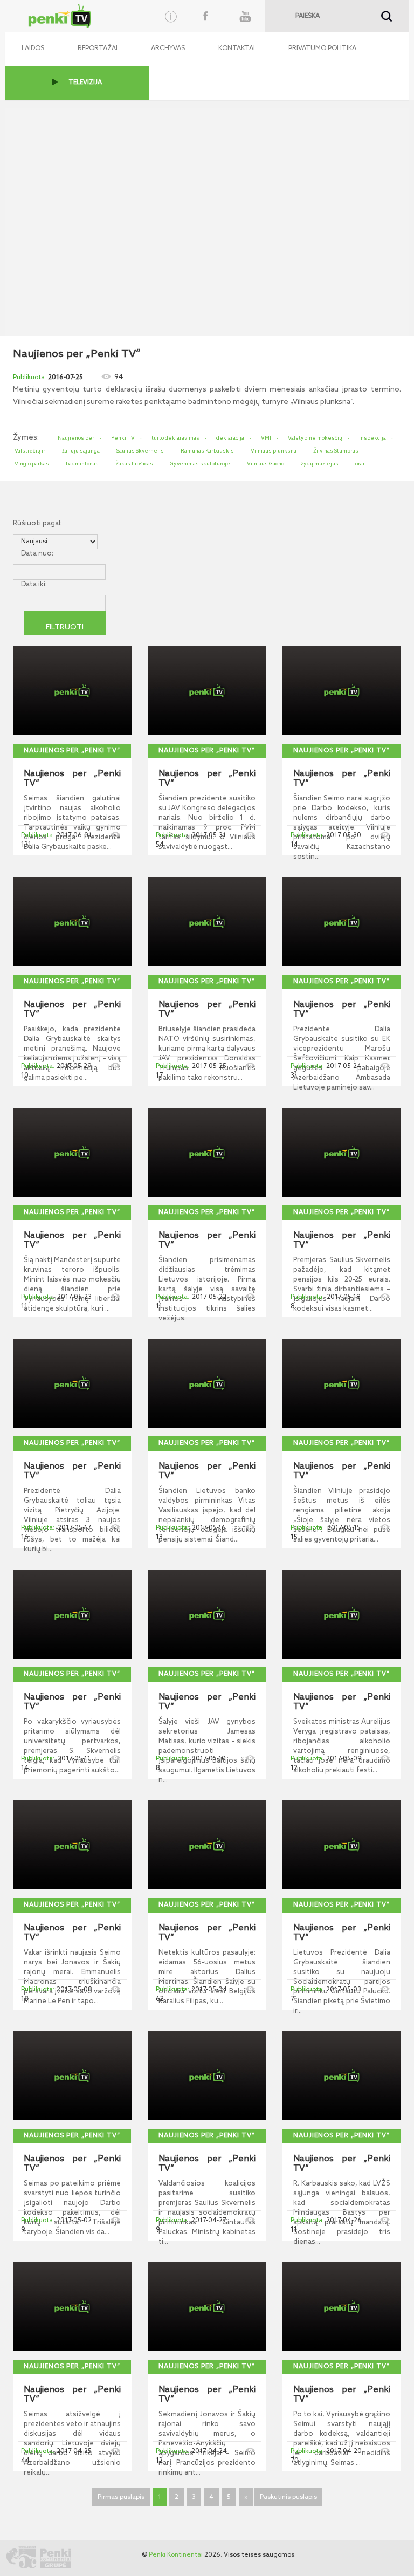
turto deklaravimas (175, 438)
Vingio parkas (32, 464)
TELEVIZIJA (85, 83)
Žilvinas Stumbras (336, 451)
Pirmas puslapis (121, 2497)
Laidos (33, 49)
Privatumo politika (322, 49)
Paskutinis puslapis (288, 2497)
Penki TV (123, 438)
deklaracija (230, 438)
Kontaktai (237, 49)
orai (360, 464)
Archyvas (168, 49)
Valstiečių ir (30, 451)
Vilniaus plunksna (274, 451)
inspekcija (372, 438)
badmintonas (82, 464)
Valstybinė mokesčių (315, 438)
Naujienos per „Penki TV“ (72, 751)
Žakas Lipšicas (134, 464)
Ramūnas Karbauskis (207, 451)
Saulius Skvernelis (140, 451)
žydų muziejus (320, 464)
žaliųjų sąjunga (81, 451)
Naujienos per (76, 438)
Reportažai (98, 49)
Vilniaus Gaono (265, 464)
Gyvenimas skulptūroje (200, 464)
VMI (266, 438)
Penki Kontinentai (176, 2555)
